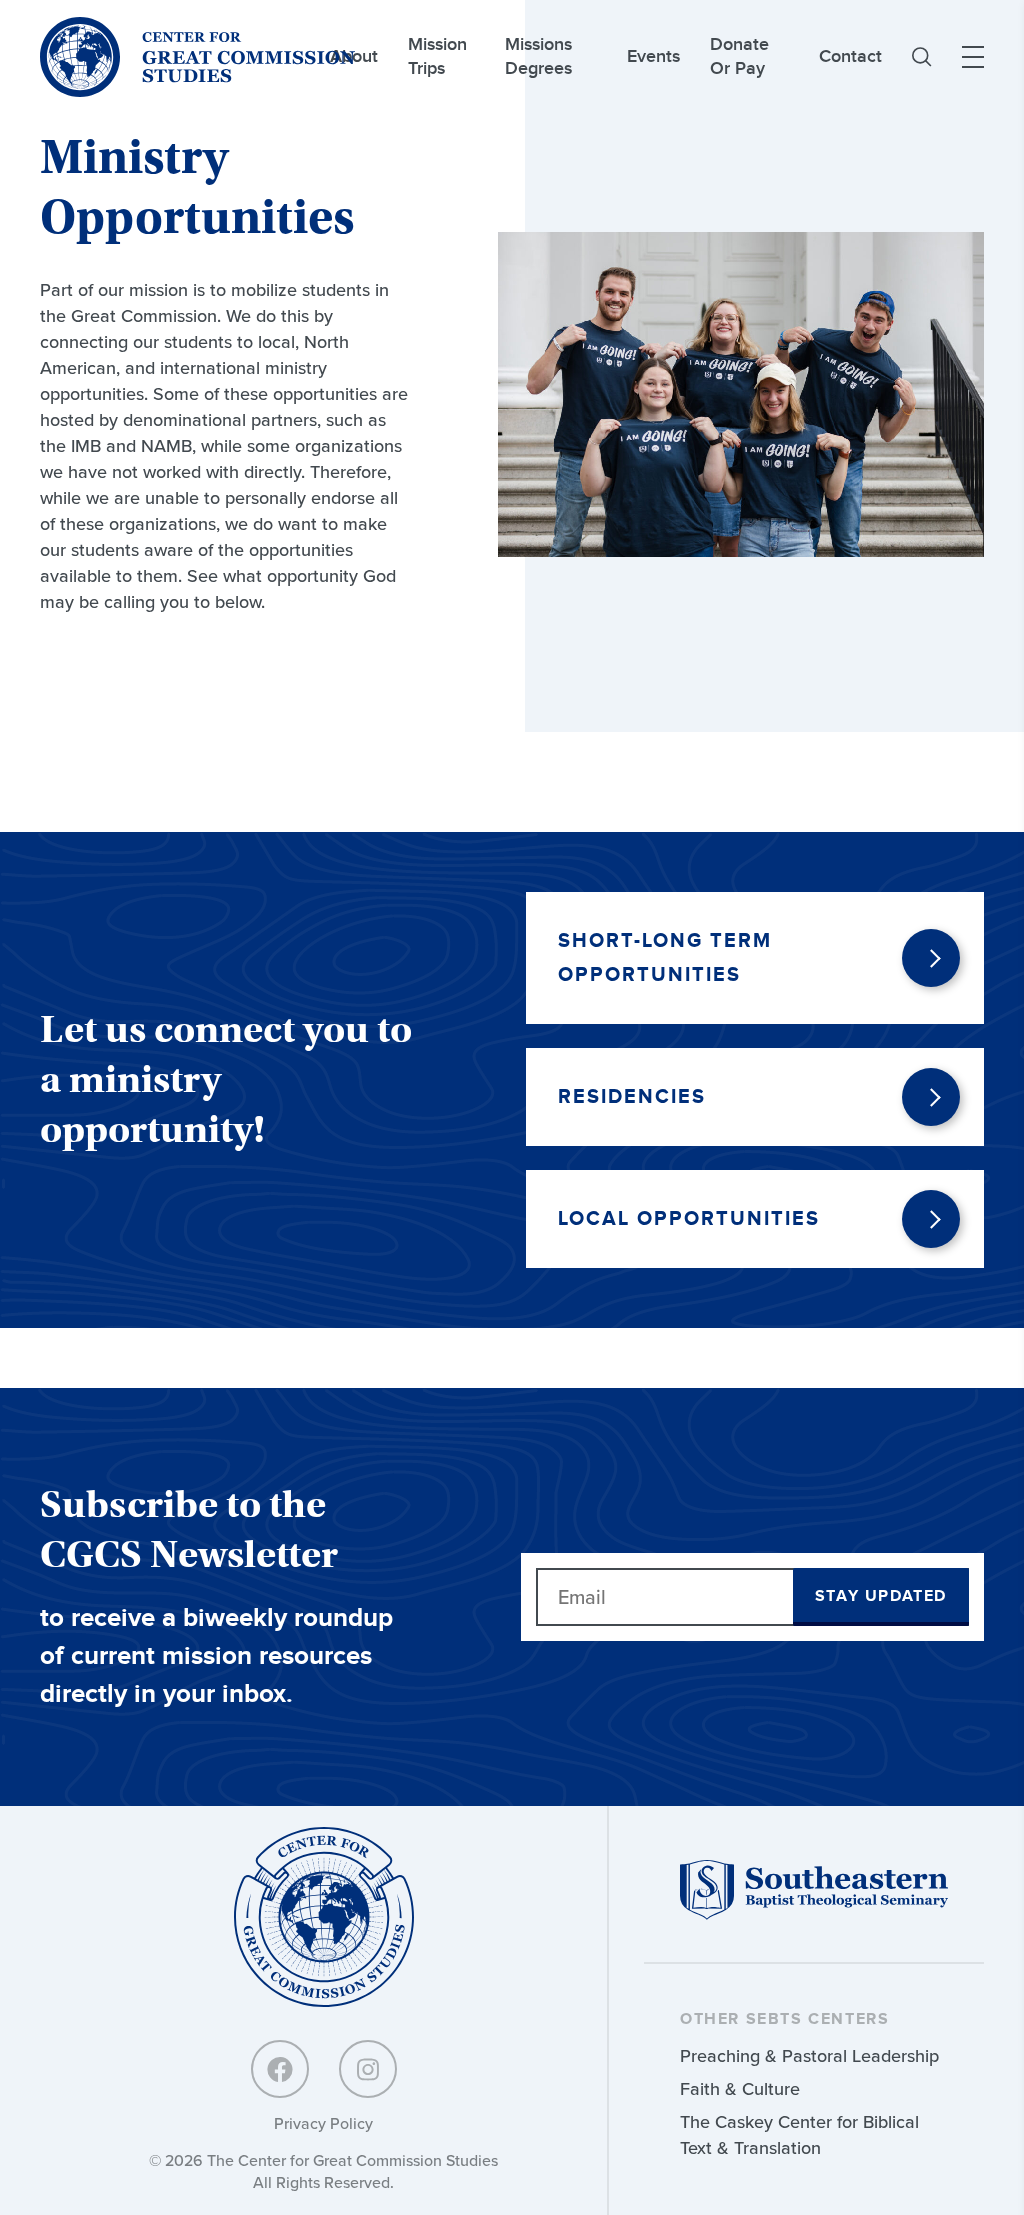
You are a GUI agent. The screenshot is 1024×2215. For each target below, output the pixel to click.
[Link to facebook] (280, 2069)
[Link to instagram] (368, 2069)
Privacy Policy (323, 2123)
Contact (850, 56)
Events (653, 56)
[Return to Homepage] (324, 1918)
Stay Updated (881, 1596)
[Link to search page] (921, 57)
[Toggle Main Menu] (973, 57)
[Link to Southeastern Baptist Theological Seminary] (814, 1914)
